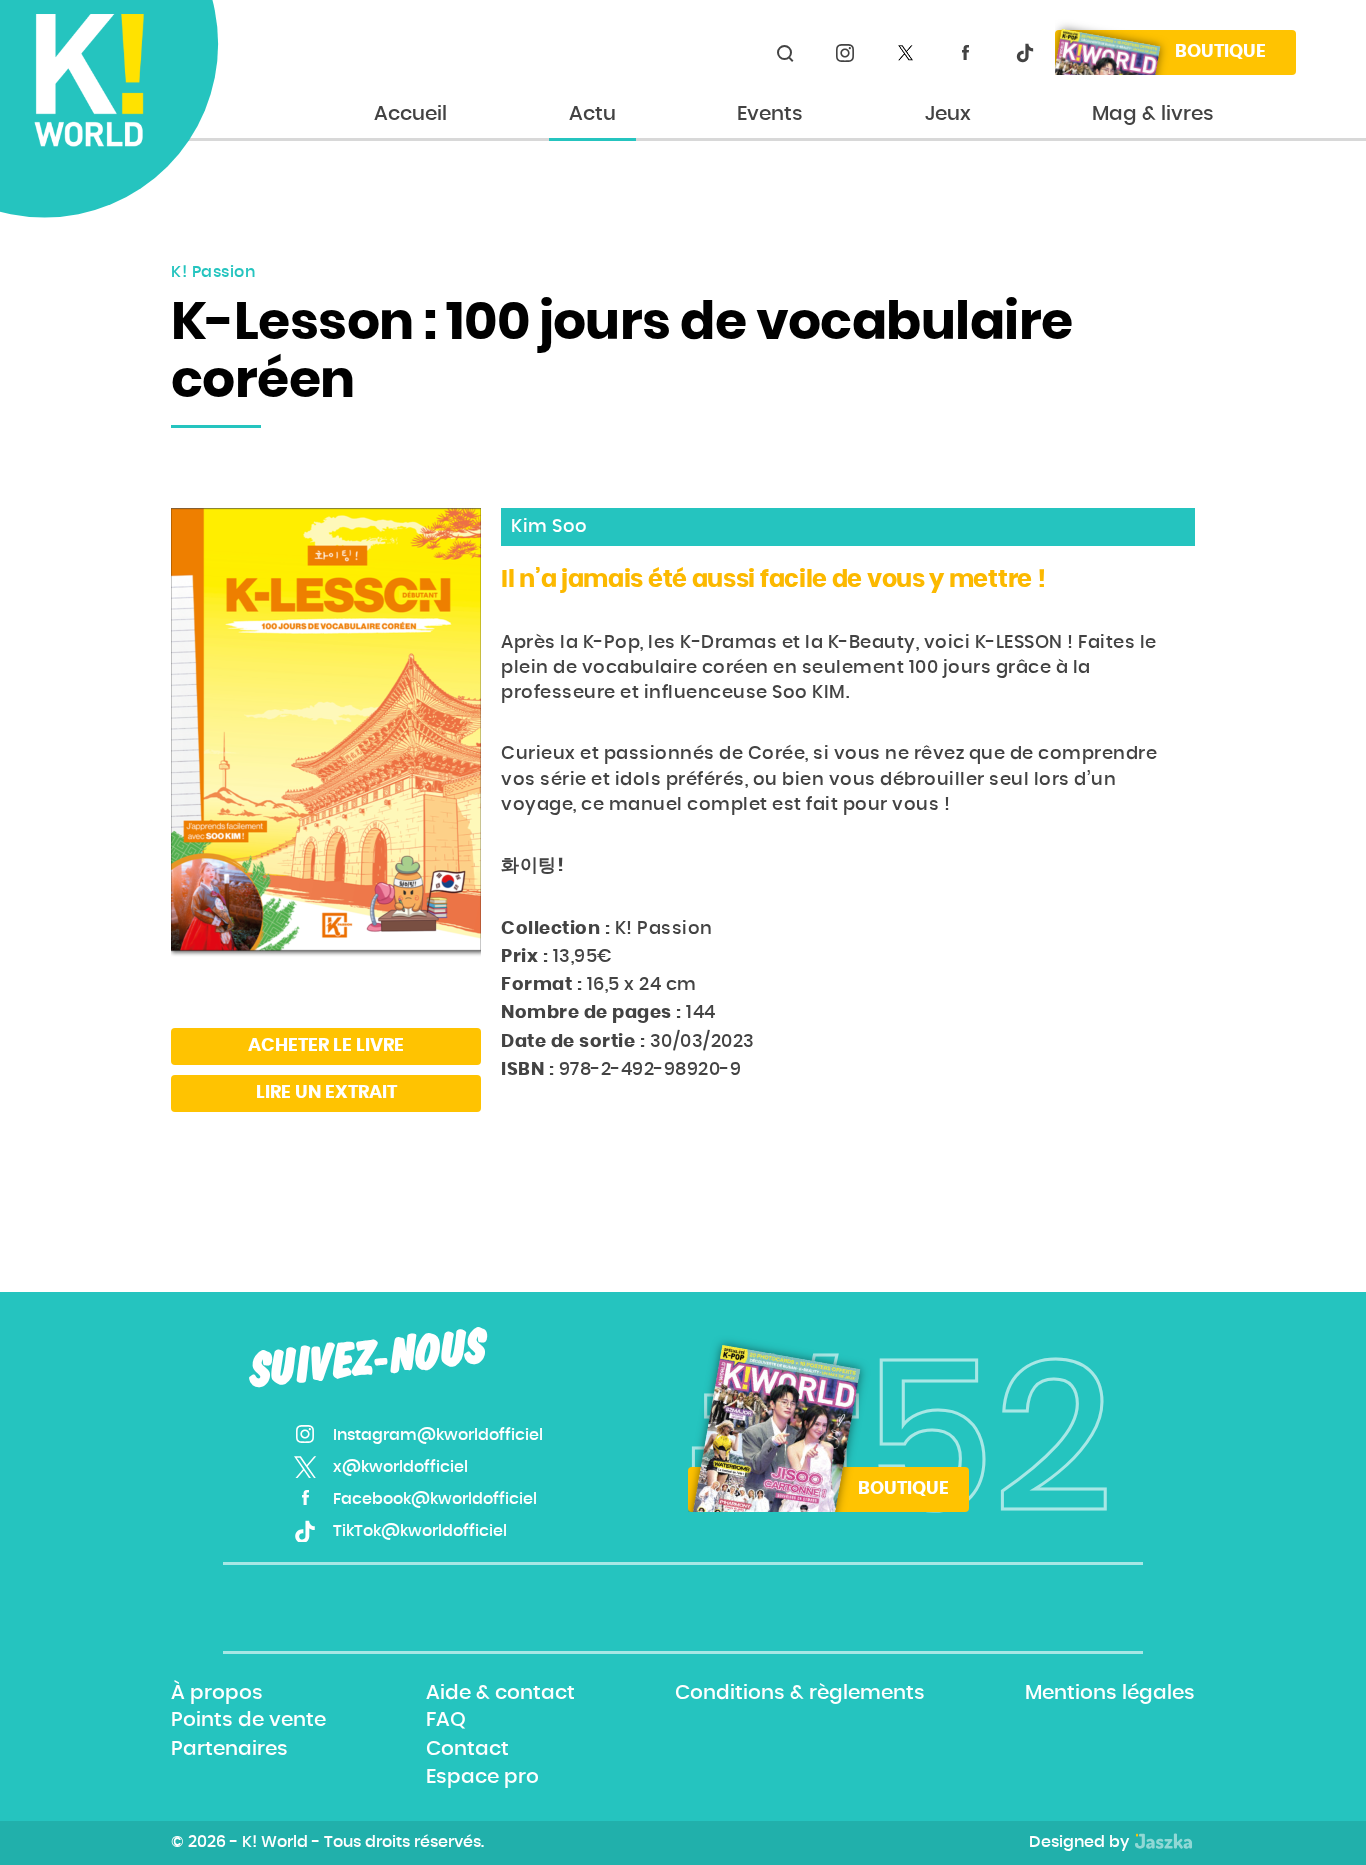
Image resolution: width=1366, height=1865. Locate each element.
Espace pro (482, 1777)
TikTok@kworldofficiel (1025, 53)
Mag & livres (1153, 114)
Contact (467, 1749)
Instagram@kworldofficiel (845, 53)
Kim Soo (549, 527)
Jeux (948, 114)
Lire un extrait (326, 1093)
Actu (592, 114)
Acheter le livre (326, 1046)
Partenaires (229, 1749)
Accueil (410, 114)
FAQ (446, 1721)
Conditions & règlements (800, 1693)
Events (770, 114)
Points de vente (248, 1721)
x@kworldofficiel (905, 53)
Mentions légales (1110, 1693)
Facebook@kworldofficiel (965, 53)
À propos (217, 1693)
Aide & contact (500, 1693)
